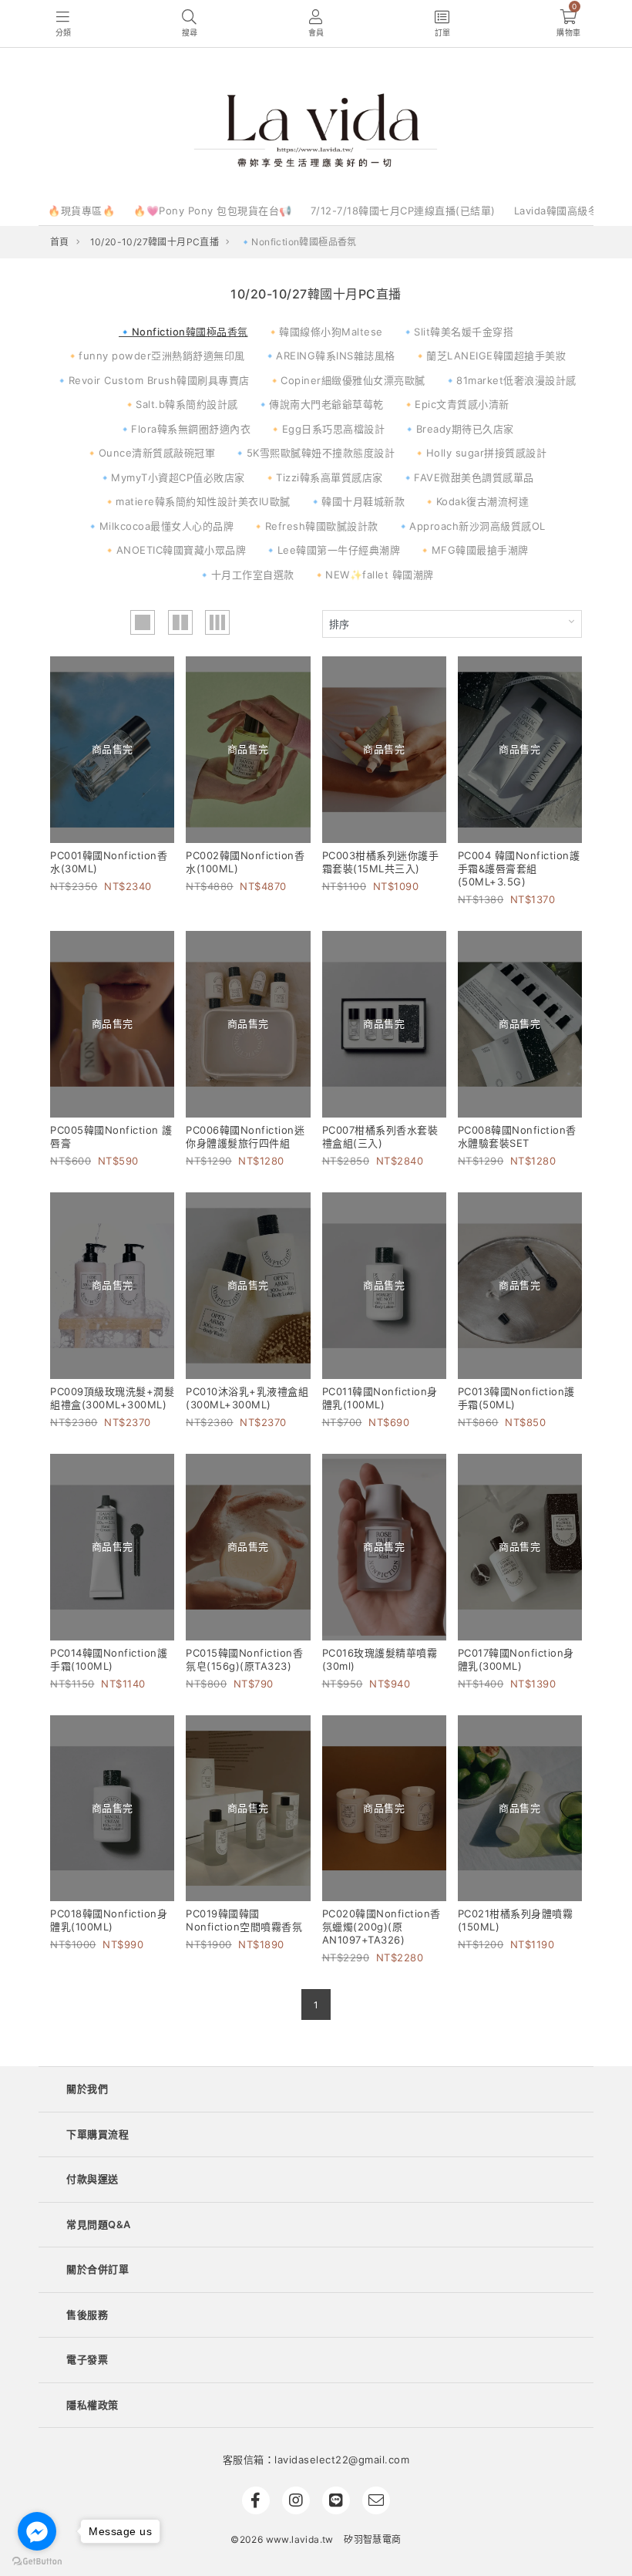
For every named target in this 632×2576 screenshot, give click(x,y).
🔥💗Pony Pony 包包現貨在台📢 (213, 211)
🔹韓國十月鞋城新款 (357, 501)
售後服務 (87, 2315)
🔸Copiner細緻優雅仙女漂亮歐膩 (347, 380)
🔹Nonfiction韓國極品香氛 (183, 332)
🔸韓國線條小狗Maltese (325, 332)
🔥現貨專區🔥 (81, 211)
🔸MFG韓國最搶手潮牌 (474, 550)
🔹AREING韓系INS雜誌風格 (329, 356)
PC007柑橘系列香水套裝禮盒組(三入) (380, 1136)
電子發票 (87, 2359)
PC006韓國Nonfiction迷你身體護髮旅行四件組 (245, 1136)
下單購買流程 (97, 2134)
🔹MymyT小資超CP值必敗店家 (172, 477)
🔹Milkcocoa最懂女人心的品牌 (160, 526)
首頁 (60, 242)
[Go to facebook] (37, 2531)
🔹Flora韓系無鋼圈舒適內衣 (185, 429)
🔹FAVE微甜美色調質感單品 (468, 477)
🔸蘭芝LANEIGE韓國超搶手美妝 (490, 356)
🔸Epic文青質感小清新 (456, 404)
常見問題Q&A (99, 2224)
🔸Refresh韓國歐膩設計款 (315, 526)
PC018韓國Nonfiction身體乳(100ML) (109, 1920)
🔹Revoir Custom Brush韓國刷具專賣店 (153, 380)
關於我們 (87, 2089)
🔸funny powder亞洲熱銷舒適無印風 (156, 356)
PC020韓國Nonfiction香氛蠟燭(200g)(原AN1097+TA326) (382, 1927)
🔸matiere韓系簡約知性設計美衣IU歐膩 (197, 501)
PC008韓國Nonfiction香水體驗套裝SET (517, 1136)
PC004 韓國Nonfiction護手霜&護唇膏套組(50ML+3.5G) (519, 868)
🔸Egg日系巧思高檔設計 (327, 429)
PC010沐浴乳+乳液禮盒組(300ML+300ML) (247, 1398)
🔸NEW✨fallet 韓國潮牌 (373, 575)
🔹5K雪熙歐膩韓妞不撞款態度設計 (314, 453)
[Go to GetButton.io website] (37, 2561)
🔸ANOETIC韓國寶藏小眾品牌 (175, 550)
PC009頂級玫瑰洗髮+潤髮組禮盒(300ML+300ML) (112, 1398)
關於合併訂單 (97, 2269)
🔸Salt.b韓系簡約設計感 (181, 404)
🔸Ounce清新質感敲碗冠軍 (150, 453)
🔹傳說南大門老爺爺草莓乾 (320, 404)
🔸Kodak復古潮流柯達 (476, 501)
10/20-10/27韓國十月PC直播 (155, 242)
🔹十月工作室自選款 (246, 575)
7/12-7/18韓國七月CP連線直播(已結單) (403, 211)
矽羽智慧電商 (372, 2539)
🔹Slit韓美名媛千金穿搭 (458, 332)
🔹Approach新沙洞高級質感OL (471, 526)
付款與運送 (92, 2179)
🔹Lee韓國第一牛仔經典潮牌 (332, 550)
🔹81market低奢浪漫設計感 (510, 380)
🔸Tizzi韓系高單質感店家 (323, 477)
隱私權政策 (92, 2405)
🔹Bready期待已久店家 (459, 429)
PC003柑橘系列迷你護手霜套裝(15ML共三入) (381, 862)
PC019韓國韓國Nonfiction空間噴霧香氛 (244, 1920)
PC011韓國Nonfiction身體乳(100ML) (380, 1398)
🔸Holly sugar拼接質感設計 (480, 453)
